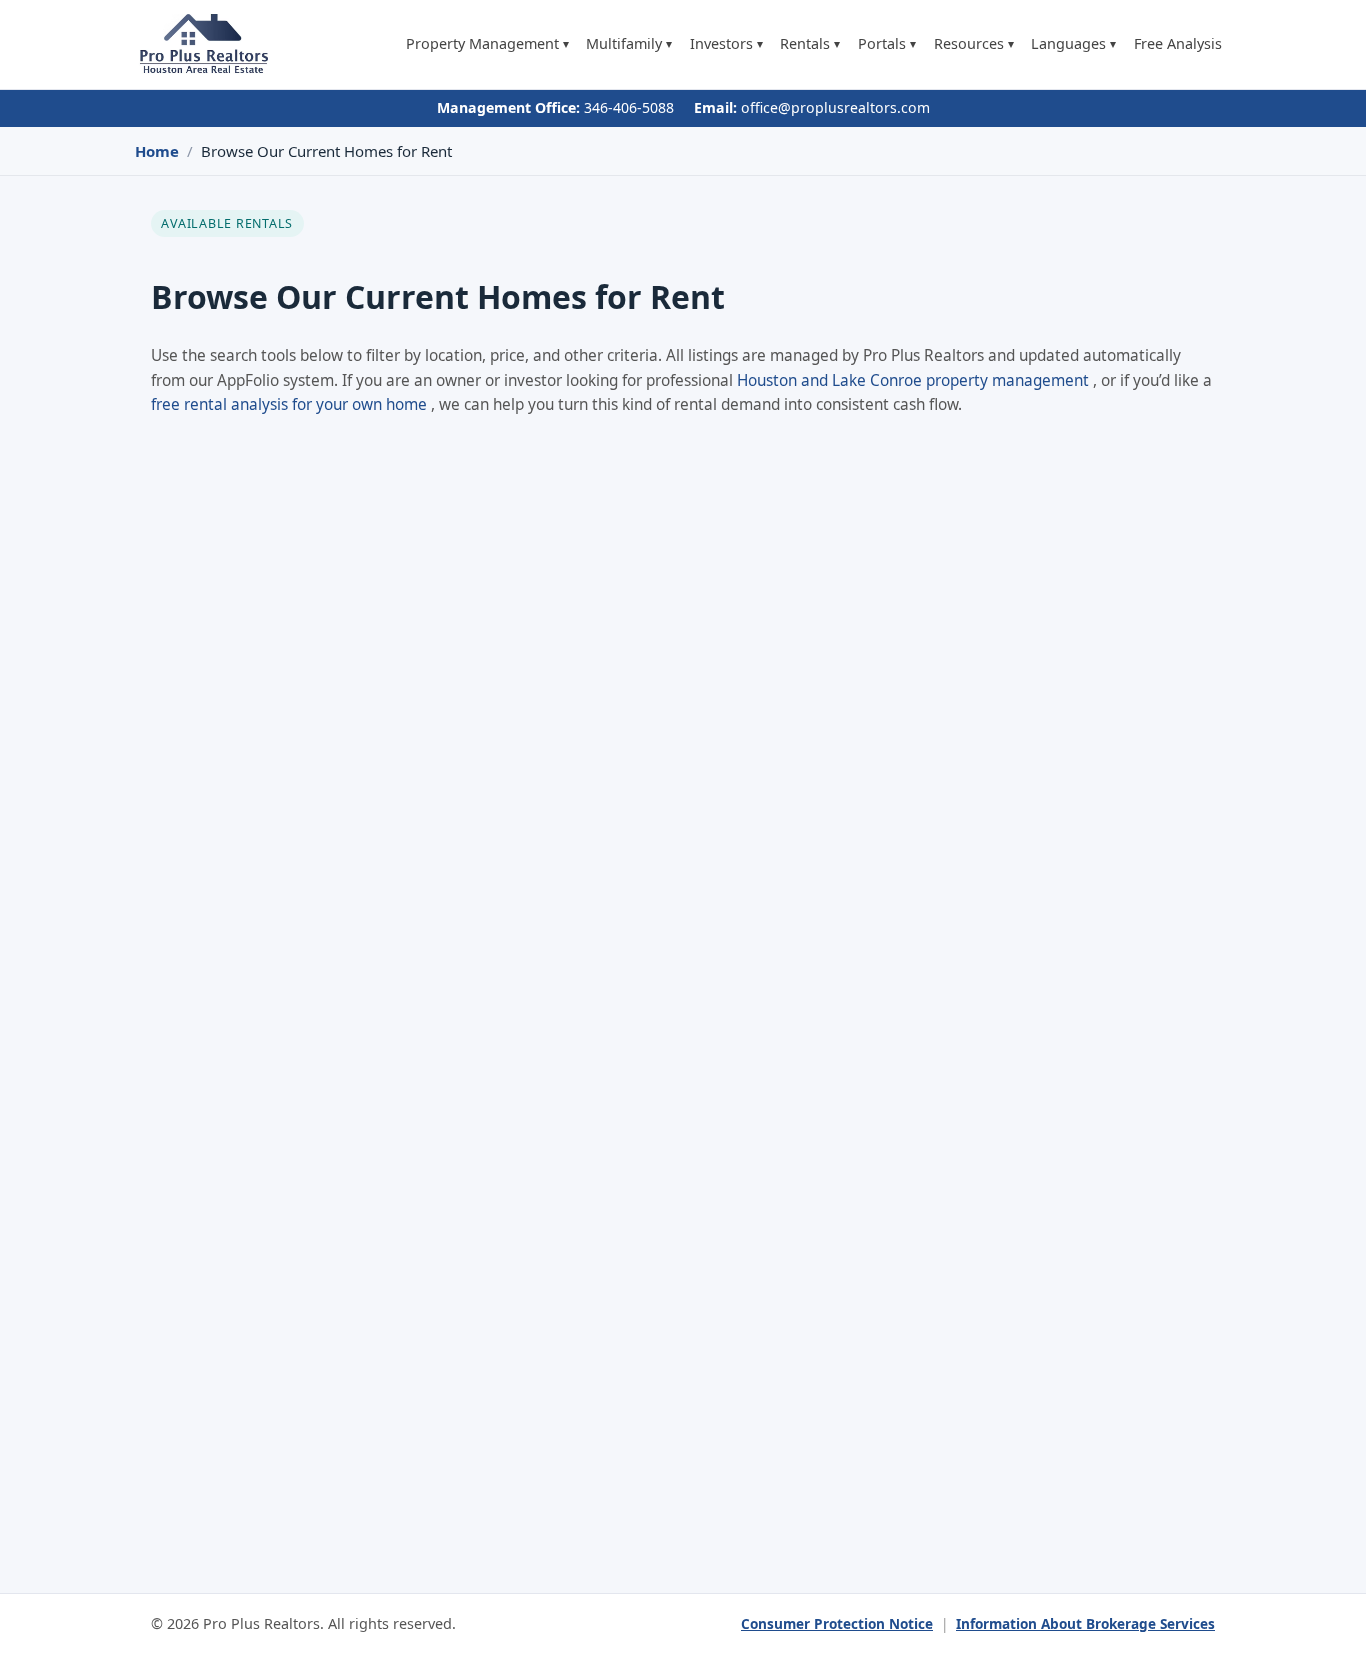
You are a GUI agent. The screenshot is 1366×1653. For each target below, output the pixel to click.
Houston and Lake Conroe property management (915, 380)
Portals (887, 44)
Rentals (810, 44)
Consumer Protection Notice (837, 1623)
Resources (974, 44)
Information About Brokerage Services (1085, 1623)
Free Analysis (1178, 44)
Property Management (487, 44)
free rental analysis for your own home (291, 404)
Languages (1073, 44)
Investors (726, 44)
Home (157, 151)
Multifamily (629, 44)
